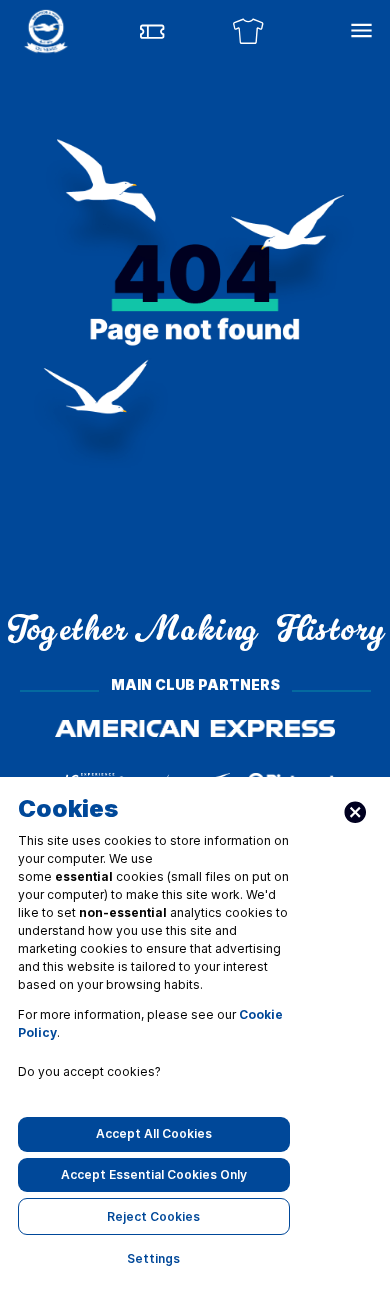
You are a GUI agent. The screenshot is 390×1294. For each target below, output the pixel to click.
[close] (355, 812)
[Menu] (361, 30)
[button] (46, 31)
